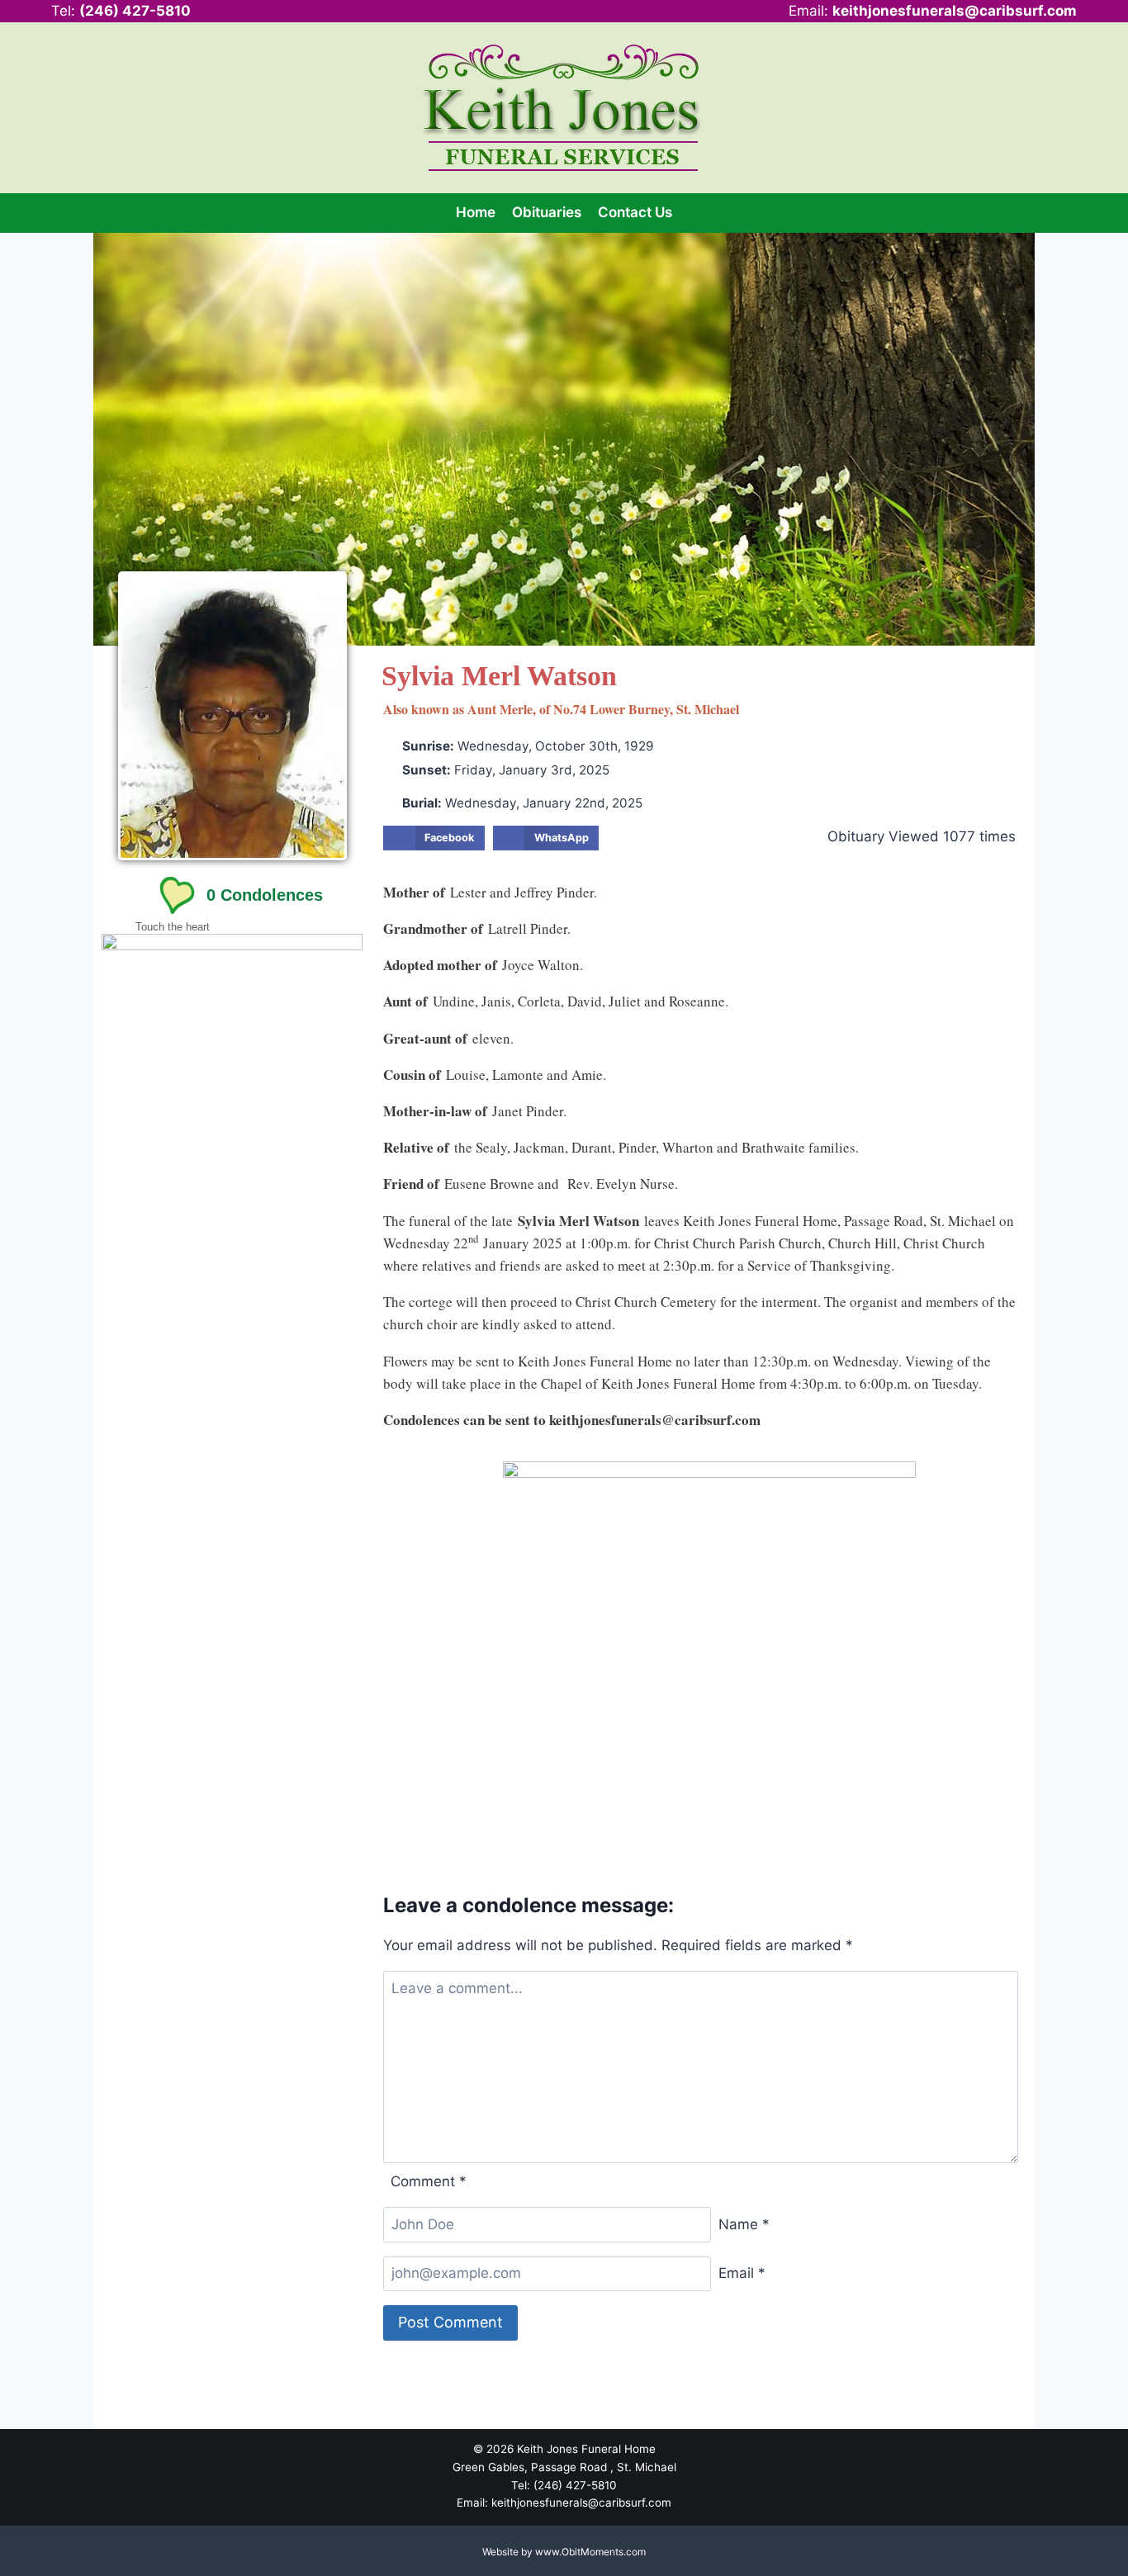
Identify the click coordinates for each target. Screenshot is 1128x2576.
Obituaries (547, 212)
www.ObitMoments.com (590, 2552)
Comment (429, 2181)
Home (476, 212)
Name (744, 2224)
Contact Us (635, 212)
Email (742, 2273)
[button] (434, 838)
